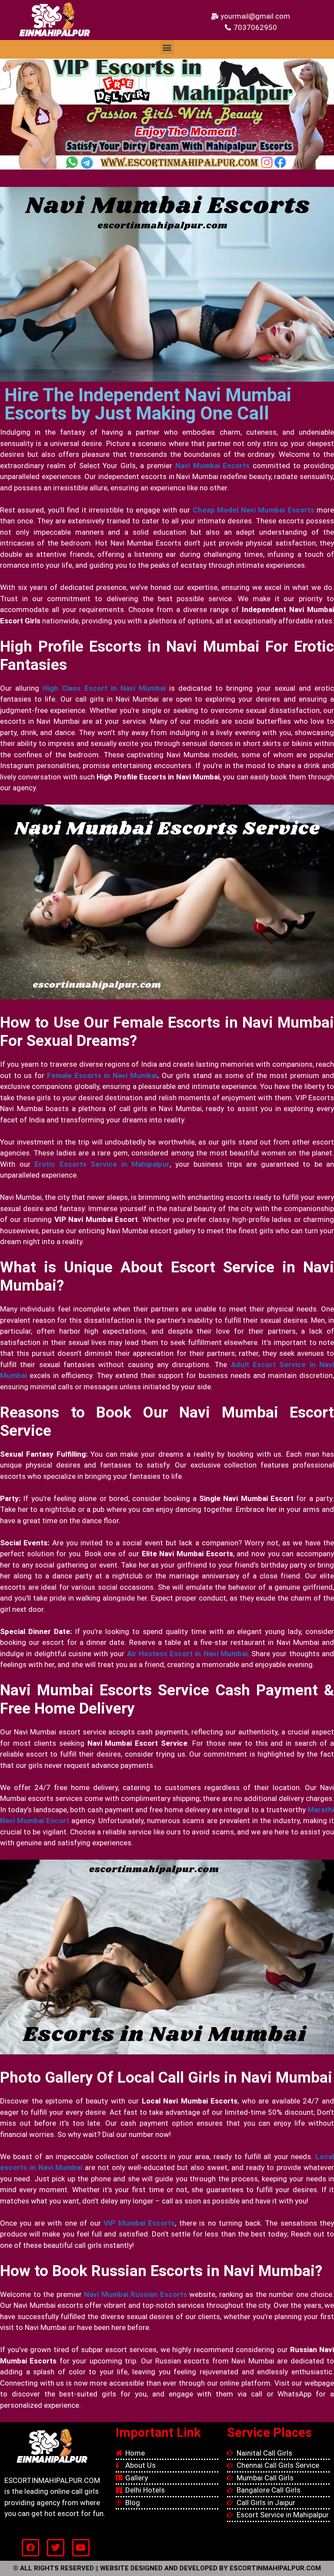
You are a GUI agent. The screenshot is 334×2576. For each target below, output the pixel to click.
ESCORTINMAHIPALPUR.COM (275, 2568)
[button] (167, 47)
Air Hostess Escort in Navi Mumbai (187, 1654)
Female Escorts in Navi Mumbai (102, 1075)
